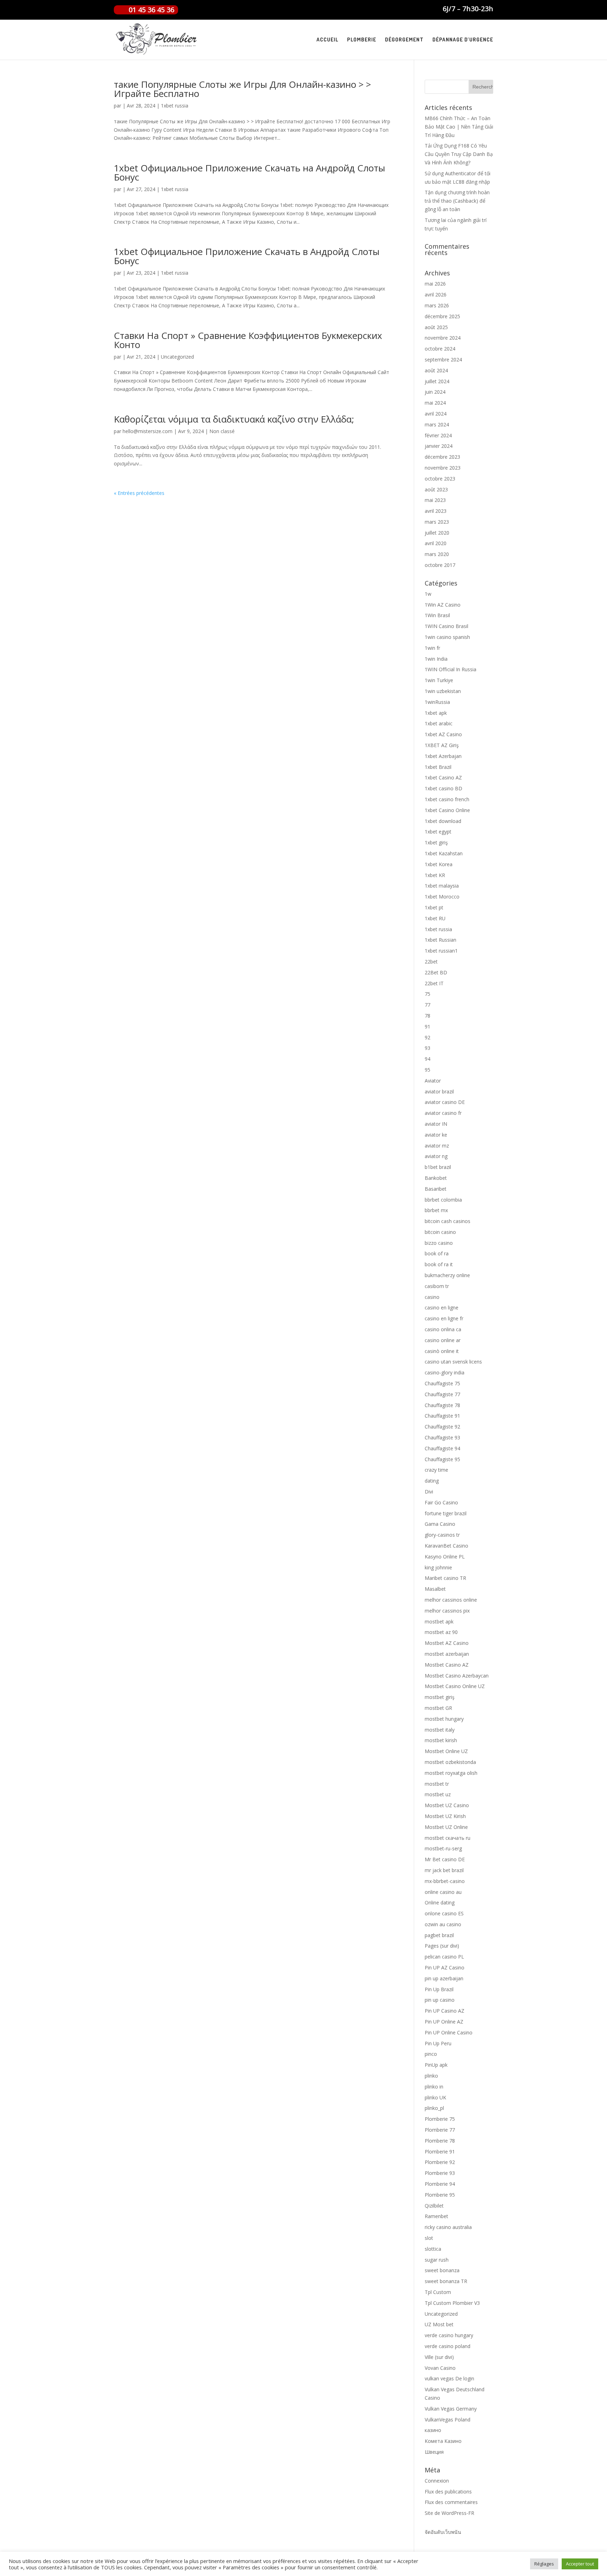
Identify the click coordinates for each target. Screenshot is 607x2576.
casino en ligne (442, 1307)
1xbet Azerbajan (443, 756)
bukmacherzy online (447, 1275)
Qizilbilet (434, 2206)
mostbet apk (439, 1622)
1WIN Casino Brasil (446, 626)
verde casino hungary (449, 2335)
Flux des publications (448, 2492)
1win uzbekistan (443, 691)
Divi (429, 1492)
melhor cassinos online (451, 1600)
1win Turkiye (439, 680)
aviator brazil (439, 1091)
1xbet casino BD (443, 788)
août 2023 (436, 489)
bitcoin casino (440, 1232)
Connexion (437, 2481)
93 (427, 1048)
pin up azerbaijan (444, 1978)
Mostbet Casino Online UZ (455, 1686)
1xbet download (443, 821)
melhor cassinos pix (447, 1611)
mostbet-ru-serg (443, 1848)
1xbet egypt (438, 832)
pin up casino (440, 2000)
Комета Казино (443, 2441)
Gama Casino (440, 1524)
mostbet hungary (444, 1719)
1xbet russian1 (441, 951)
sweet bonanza (442, 2270)
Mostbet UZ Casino (447, 1805)
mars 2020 (437, 554)
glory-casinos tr (442, 1535)
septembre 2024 (443, 359)
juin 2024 (435, 392)
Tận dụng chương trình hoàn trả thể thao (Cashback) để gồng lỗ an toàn (457, 201)
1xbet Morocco (442, 897)
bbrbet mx (436, 1210)
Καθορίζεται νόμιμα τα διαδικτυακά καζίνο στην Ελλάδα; (234, 419)
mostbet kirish (441, 1740)
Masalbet (435, 1589)
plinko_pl (434, 2108)
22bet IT (434, 983)
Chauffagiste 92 (442, 1427)
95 (427, 1070)
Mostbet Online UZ (446, 1751)
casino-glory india (445, 1372)
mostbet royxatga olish (451, 1773)
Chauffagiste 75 (442, 1383)
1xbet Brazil (438, 767)
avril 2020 (436, 543)
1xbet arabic (439, 723)
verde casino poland (448, 2346)
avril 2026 (436, 295)
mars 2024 (437, 424)
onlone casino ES (444, 1913)
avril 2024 (436, 414)
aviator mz (437, 1146)
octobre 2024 (440, 349)
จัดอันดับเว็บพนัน (443, 2532)
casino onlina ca (443, 1329)
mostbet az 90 (441, 1632)
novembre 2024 (443, 338)
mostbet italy (440, 1730)
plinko (431, 2076)
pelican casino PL (444, 1957)
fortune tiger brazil (446, 1513)
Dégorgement (404, 40)
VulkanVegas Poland (448, 2420)
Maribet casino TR (445, 1578)
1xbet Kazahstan (444, 853)
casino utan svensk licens (453, 1362)
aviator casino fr (443, 1113)
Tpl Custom (438, 2292)
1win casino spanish (447, 637)
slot (429, 2238)
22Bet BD (436, 972)
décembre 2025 (442, 316)
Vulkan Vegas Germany (451, 2409)
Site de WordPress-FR (449, 2513)
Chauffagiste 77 (442, 1394)
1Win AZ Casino (443, 605)
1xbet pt (434, 907)
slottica (433, 2249)
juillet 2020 (437, 533)
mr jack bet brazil (444, 1870)
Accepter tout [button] (580, 2564)
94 (427, 1059)
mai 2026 (435, 284)
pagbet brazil (439, 1935)
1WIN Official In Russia (451, 669)
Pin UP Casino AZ (445, 2011)
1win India (436, 659)
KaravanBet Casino (446, 1546)
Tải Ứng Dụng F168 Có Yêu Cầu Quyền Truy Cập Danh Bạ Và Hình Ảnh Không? (459, 154)
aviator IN (436, 1124)
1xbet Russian (440, 940)
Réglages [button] (544, 2564)
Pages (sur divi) (442, 1946)
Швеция (434, 2452)
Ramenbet (436, 2216)
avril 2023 (436, 511)
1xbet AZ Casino (443, 734)
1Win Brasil (437, 615)
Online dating (440, 1902)
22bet (431, 962)
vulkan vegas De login (449, 2378)
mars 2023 (437, 522)
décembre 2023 (442, 457)
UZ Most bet (439, 2324)
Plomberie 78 (440, 2141)
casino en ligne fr (444, 1318)
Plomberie (362, 40)
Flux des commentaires (451, 2502)
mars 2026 (437, 305)
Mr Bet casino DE (445, 1859)
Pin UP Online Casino (449, 2032)
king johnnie (438, 1567)
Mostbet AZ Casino (447, 1643)
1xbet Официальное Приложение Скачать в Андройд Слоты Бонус (247, 256)
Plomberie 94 (440, 2184)
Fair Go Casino (441, 1502)
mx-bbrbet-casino (445, 1881)
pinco (431, 2054)
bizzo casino (439, 1243)
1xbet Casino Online (447, 810)
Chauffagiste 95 (442, 1459)
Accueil (327, 40)
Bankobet (436, 1178)
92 (427, 1037)
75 (427, 994)
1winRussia (437, 702)
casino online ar (443, 1340)
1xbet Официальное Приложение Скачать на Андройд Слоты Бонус (249, 172)
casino (432, 1297)
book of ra (437, 1253)
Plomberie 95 (440, 2195)
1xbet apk (436, 713)
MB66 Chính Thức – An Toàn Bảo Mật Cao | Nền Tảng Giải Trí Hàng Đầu (459, 127)
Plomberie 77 (440, 2130)
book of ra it (439, 1264)
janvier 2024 (439, 446)
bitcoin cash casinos (448, 1221)
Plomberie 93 (440, 2173)
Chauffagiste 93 (442, 1437)
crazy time (436, 1470)
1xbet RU (435, 918)
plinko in (434, 2087)
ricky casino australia (448, 2227)
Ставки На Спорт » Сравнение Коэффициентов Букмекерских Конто (248, 340)
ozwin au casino (443, 1924)
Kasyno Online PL (445, 1557)
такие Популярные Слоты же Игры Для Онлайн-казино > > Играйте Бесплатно (242, 89)
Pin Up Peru (438, 2043)
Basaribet (436, 1189)
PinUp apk (436, 2065)
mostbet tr (437, 1784)
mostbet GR (438, 1708)
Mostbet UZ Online (446, 1827)
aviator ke (436, 1135)
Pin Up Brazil (439, 1989)
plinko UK (435, 2097)
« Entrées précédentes (139, 493)
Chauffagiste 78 (442, 1405)
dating (432, 1481)
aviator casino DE (445, 1102)
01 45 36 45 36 (151, 10)
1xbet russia (175, 106)
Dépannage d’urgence (463, 40)
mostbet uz (438, 1794)
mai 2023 (435, 500)
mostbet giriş (440, 1697)
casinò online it (442, 1351)
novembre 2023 (443, 468)
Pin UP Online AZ (444, 2022)
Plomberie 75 (440, 2119)
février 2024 (438, 435)
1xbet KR (435, 875)
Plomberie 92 (440, 2162)
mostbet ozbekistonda (450, 1762)
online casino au (443, 1892)
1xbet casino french (447, 799)
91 (427, 1027)
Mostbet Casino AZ (447, 1665)
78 (427, 1016)
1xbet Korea (439, 864)
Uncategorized (177, 357)
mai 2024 (435, 403)
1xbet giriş (436, 842)
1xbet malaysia (442, 886)
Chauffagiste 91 (442, 1416)
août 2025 (436, 327)
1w (428, 594)
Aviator (433, 1081)
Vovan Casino (440, 2368)
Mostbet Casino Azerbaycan (457, 1676)
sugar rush (437, 2260)
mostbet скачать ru (448, 1838)
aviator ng (436, 1156)
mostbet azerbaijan (447, 1654)
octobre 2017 (440, 565)
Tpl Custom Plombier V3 (452, 2303)
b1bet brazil (438, 1167)
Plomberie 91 (440, 2152)
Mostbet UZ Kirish (445, 1816)
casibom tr (437, 1286)
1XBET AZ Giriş (442, 745)
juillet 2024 (437, 381)
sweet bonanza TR (446, 2281)
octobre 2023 (440, 479)
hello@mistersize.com (148, 431)
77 (427, 1005)
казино (433, 2430)
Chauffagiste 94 (442, 1448)
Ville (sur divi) (439, 2357)
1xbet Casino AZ (443, 777)
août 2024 (436, 370)
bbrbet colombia (443, 1200)
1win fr (432, 648)
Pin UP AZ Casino (445, 1967)
